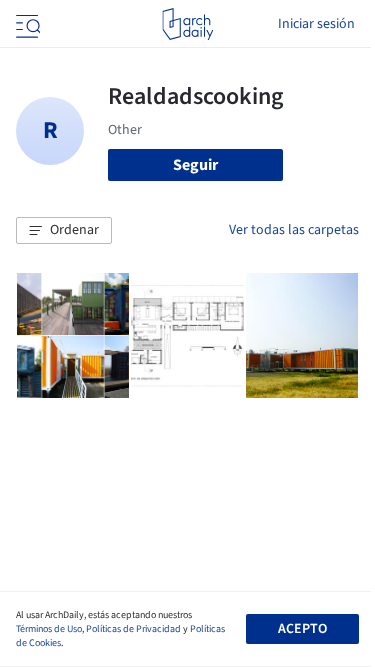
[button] (64, 231)
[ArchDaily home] (187, 24)
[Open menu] (26, 24)
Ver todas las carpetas (294, 230)
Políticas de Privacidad (133, 629)
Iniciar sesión (316, 24)
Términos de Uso (49, 629)
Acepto (302, 629)
